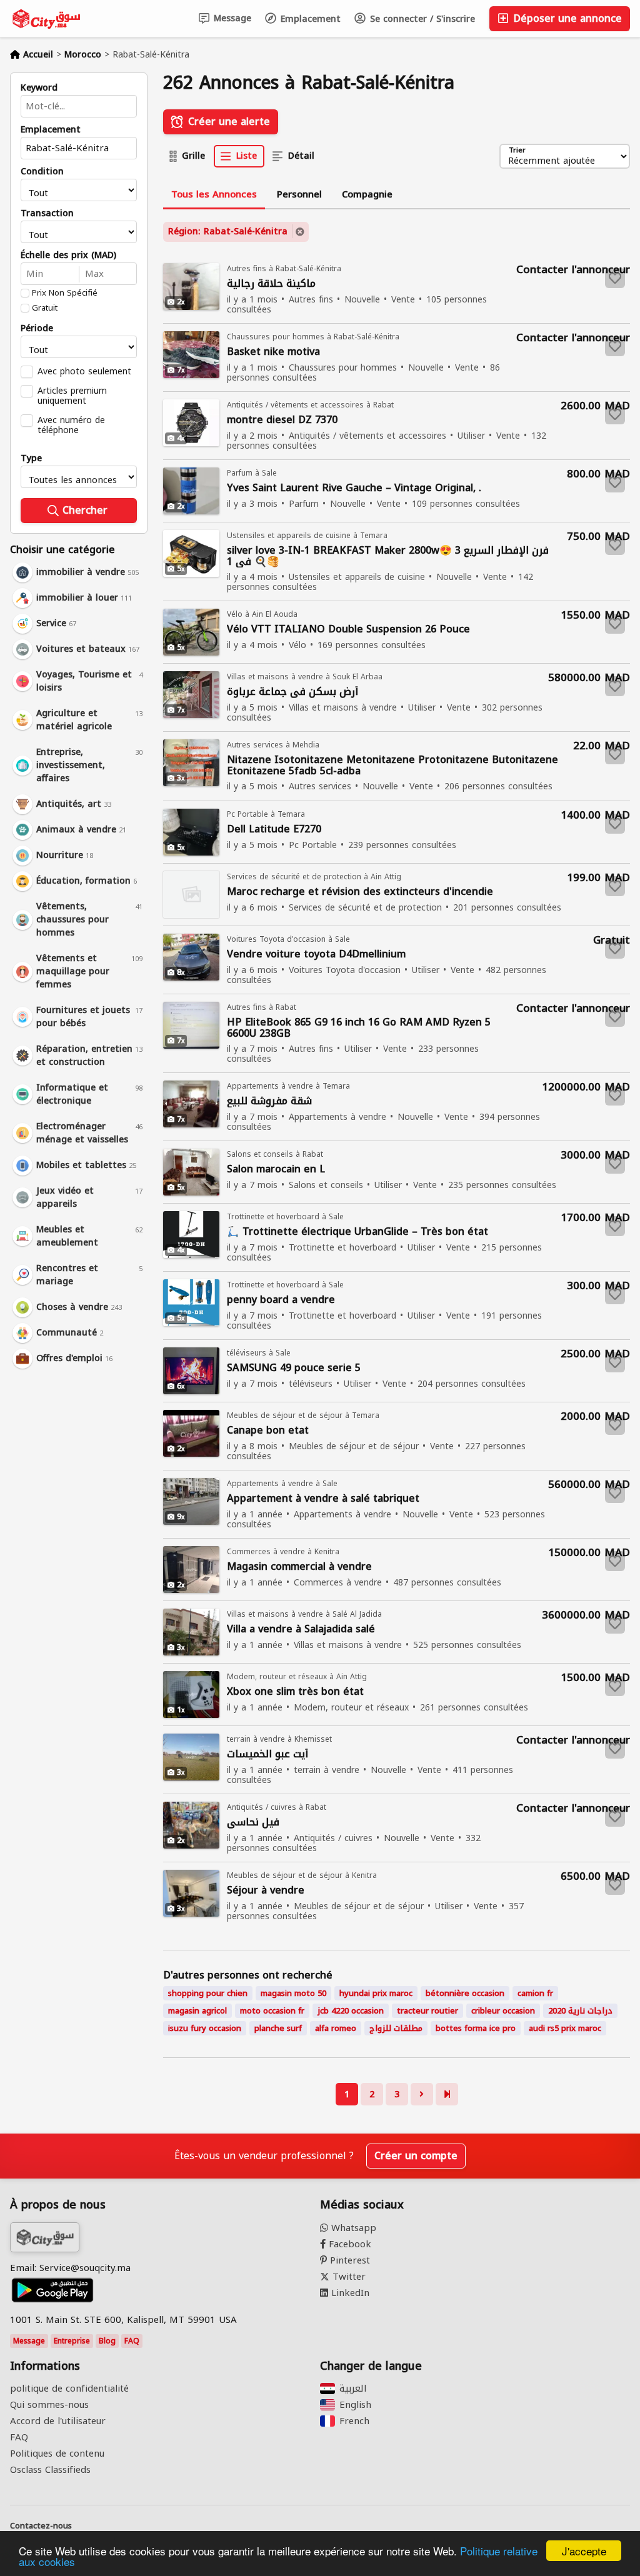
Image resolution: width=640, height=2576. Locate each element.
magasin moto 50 (293, 1993)
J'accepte (584, 2551)
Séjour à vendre (266, 1891)
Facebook (348, 2244)
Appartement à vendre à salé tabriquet (323, 1499)
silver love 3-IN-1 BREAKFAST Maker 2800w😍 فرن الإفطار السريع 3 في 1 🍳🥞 (388, 556)
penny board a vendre (281, 1300)
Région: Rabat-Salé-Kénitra (228, 232)
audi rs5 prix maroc (565, 2028)
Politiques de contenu (57, 2454)
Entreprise (72, 2341)
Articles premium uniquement (72, 396)
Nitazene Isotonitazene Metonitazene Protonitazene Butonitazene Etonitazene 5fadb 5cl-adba (392, 766)
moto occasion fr (272, 2011)
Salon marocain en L (276, 1170)
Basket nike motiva (273, 352)
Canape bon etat (268, 1431)
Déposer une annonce (566, 18)
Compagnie (367, 194)
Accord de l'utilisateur (58, 2421)
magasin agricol (197, 2011)
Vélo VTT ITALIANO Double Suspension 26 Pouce (348, 630)
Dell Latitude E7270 (274, 830)
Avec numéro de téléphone (71, 425)
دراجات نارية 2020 (580, 2011)
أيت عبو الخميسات (267, 1755)
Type (31, 459)
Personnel (299, 194)
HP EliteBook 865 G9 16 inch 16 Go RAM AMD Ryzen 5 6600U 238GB (359, 1028)
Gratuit (45, 308)
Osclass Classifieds (50, 2470)
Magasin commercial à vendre (299, 1567)
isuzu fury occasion (205, 2028)
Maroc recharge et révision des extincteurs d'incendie (360, 892)
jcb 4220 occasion (351, 2011)
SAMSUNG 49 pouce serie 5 (294, 1368)
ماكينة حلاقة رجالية (271, 284)
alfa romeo (336, 2028)
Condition (42, 172)
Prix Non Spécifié (65, 293)
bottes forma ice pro (476, 2028)
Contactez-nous (41, 2526)
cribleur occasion (503, 2011)
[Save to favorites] (615, 278)
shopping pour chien (208, 1993)
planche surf (278, 2028)
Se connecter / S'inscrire (421, 19)
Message (231, 18)
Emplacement (309, 19)
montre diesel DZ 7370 (282, 420)
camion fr (535, 1993)
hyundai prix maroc (376, 1993)
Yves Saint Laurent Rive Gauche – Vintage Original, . (354, 488)
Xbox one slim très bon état (295, 1692)
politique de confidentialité (69, 2389)
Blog (107, 2341)
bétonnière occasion (465, 1993)
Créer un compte (416, 2156)
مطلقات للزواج (396, 2028)
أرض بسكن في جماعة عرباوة (292, 692)
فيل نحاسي (253, 1823)
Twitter (347, 2277)
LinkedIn (349, 2293)
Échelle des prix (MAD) (68, 256)
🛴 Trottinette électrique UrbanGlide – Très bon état (357, 1232)
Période (37, 329)
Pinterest (348, 2260)
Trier (517, 151)
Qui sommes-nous (49, 2405)
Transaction (47, 214)
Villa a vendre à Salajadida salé (301, 1630)
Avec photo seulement (84, 371)
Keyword (39, 88)
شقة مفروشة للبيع (269, 1101)
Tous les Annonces (214, 194)
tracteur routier (427, 2011)
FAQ (132, 2341)
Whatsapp (352, 2228)
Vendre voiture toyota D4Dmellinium (316, 955)
